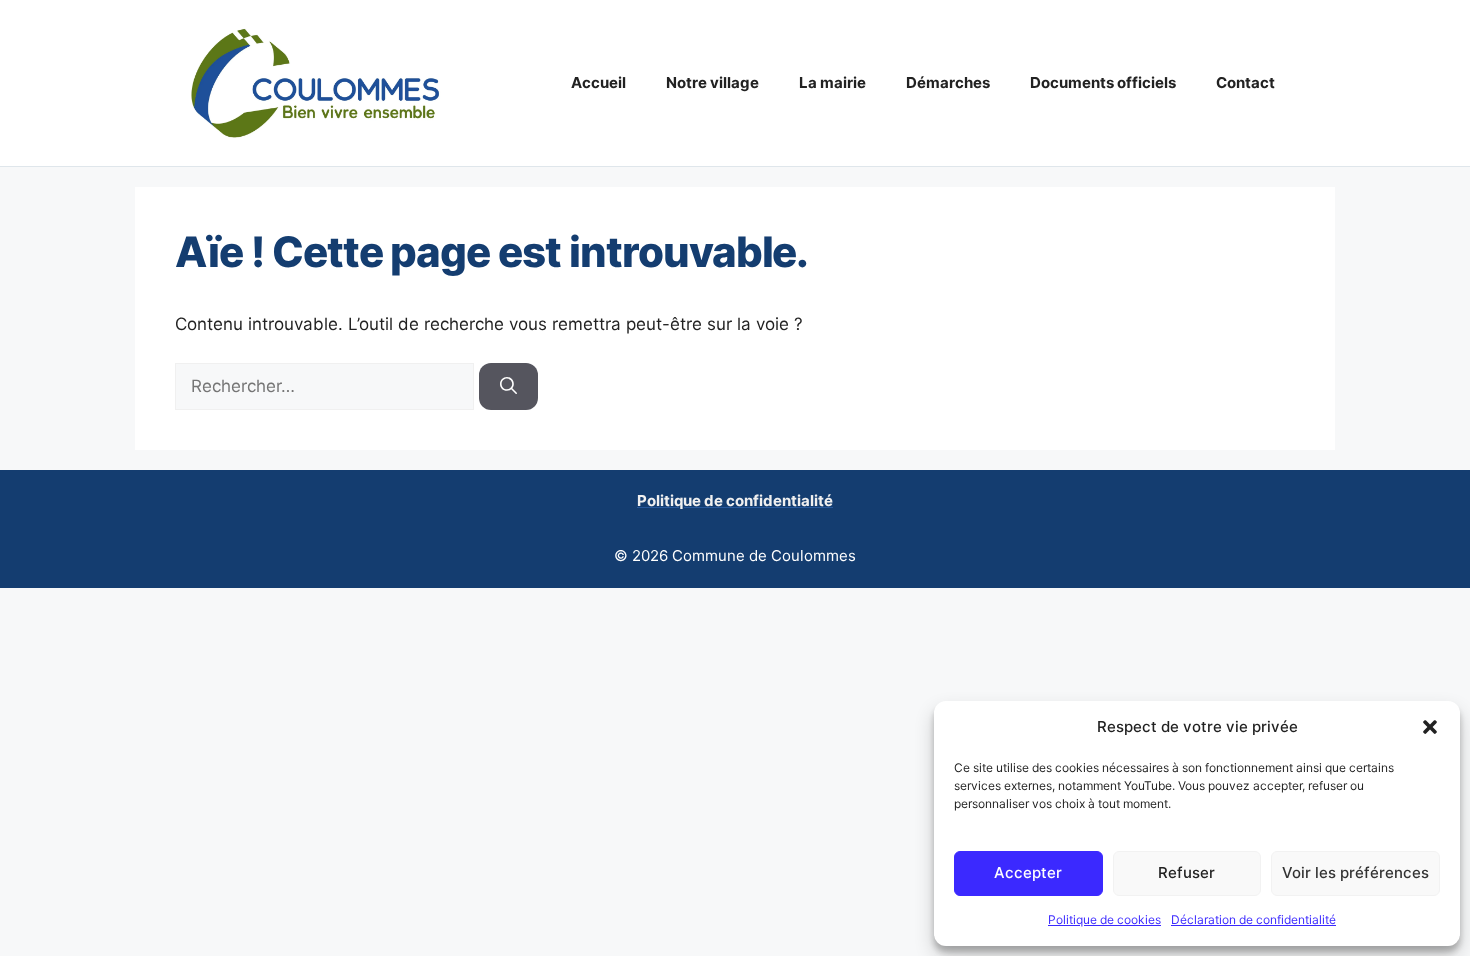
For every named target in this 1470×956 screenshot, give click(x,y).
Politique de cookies (1104, 919)
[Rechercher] (508, 387)
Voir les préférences (1355, 872)
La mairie (832, 82)
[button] (1430, 727)
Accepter (1028, 872)
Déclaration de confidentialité (1253, 919)
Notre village (712, 82)
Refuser (1186, 872)
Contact (1245, 82)
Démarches (948, 82)
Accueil (598, 82)
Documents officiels (1103, 82)
